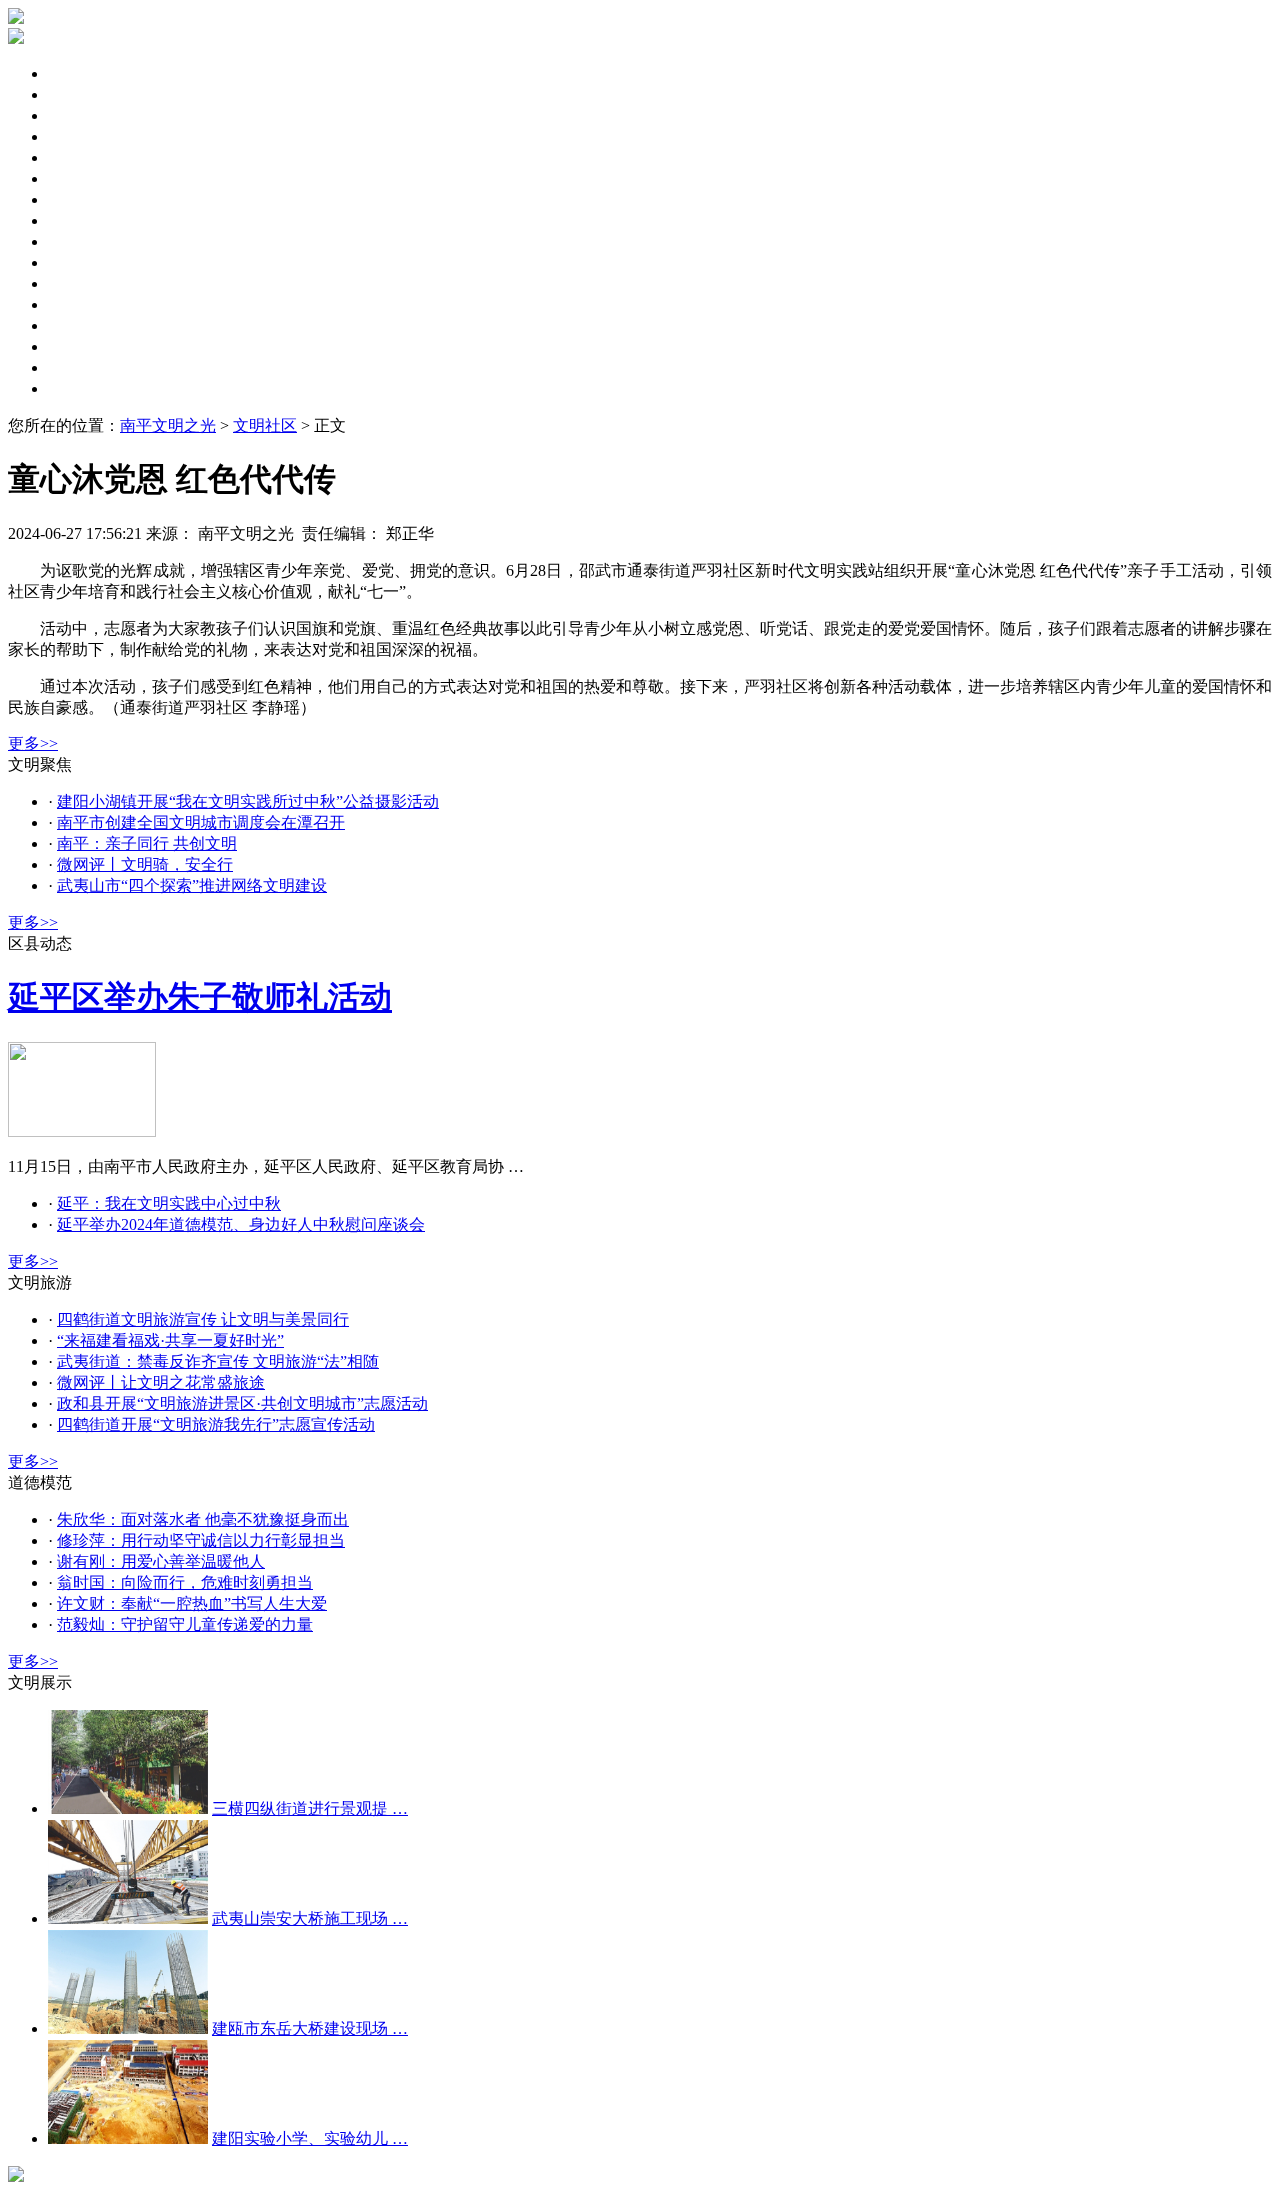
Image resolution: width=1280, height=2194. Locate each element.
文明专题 (80, 115)
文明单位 (80, 178)
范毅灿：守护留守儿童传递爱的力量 (185, 1624)
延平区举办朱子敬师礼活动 (200, 997)
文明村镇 (80, 325)
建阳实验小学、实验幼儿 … (310, 2138)
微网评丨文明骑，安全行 (145, 864)
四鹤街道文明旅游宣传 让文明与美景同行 (203, 1319)
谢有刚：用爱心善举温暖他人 (161, 1561)
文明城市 (80, 157)
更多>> (33, 743)
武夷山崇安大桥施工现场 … (310, 1918)
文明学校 (80, 346)
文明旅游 (80, 262)
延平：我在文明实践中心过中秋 (169, 1203)
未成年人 (80, 136)
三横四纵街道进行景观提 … (310, 1808)
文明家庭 (80, 220)
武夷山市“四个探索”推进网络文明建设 (192, 885)
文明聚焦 (80, 73)
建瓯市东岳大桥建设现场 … (310, 2028)
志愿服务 (80, 283)
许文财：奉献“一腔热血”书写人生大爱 (192, 1603)
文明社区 (80, 199)
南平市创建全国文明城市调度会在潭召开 (201, 822)
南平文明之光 (168, 425)
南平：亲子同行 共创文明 (147, 843)
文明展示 (80, 388)
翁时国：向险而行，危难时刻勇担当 (185, 1582)
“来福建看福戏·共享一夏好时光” (170, 1340)
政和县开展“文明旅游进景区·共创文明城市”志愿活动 (242, 1403)
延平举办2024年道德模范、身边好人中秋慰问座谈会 (241, 1224)
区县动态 (80, 94)
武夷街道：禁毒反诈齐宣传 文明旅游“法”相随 (218, 1361)
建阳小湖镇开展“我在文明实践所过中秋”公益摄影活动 (248, 801)
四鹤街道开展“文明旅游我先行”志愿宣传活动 (216, 1424)
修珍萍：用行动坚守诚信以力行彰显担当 (201, 1540)
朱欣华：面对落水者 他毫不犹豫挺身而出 (203, 1519)
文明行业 (80, 367)
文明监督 (80, 241)
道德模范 (80, 304)
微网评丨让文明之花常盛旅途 (161, 1382)
